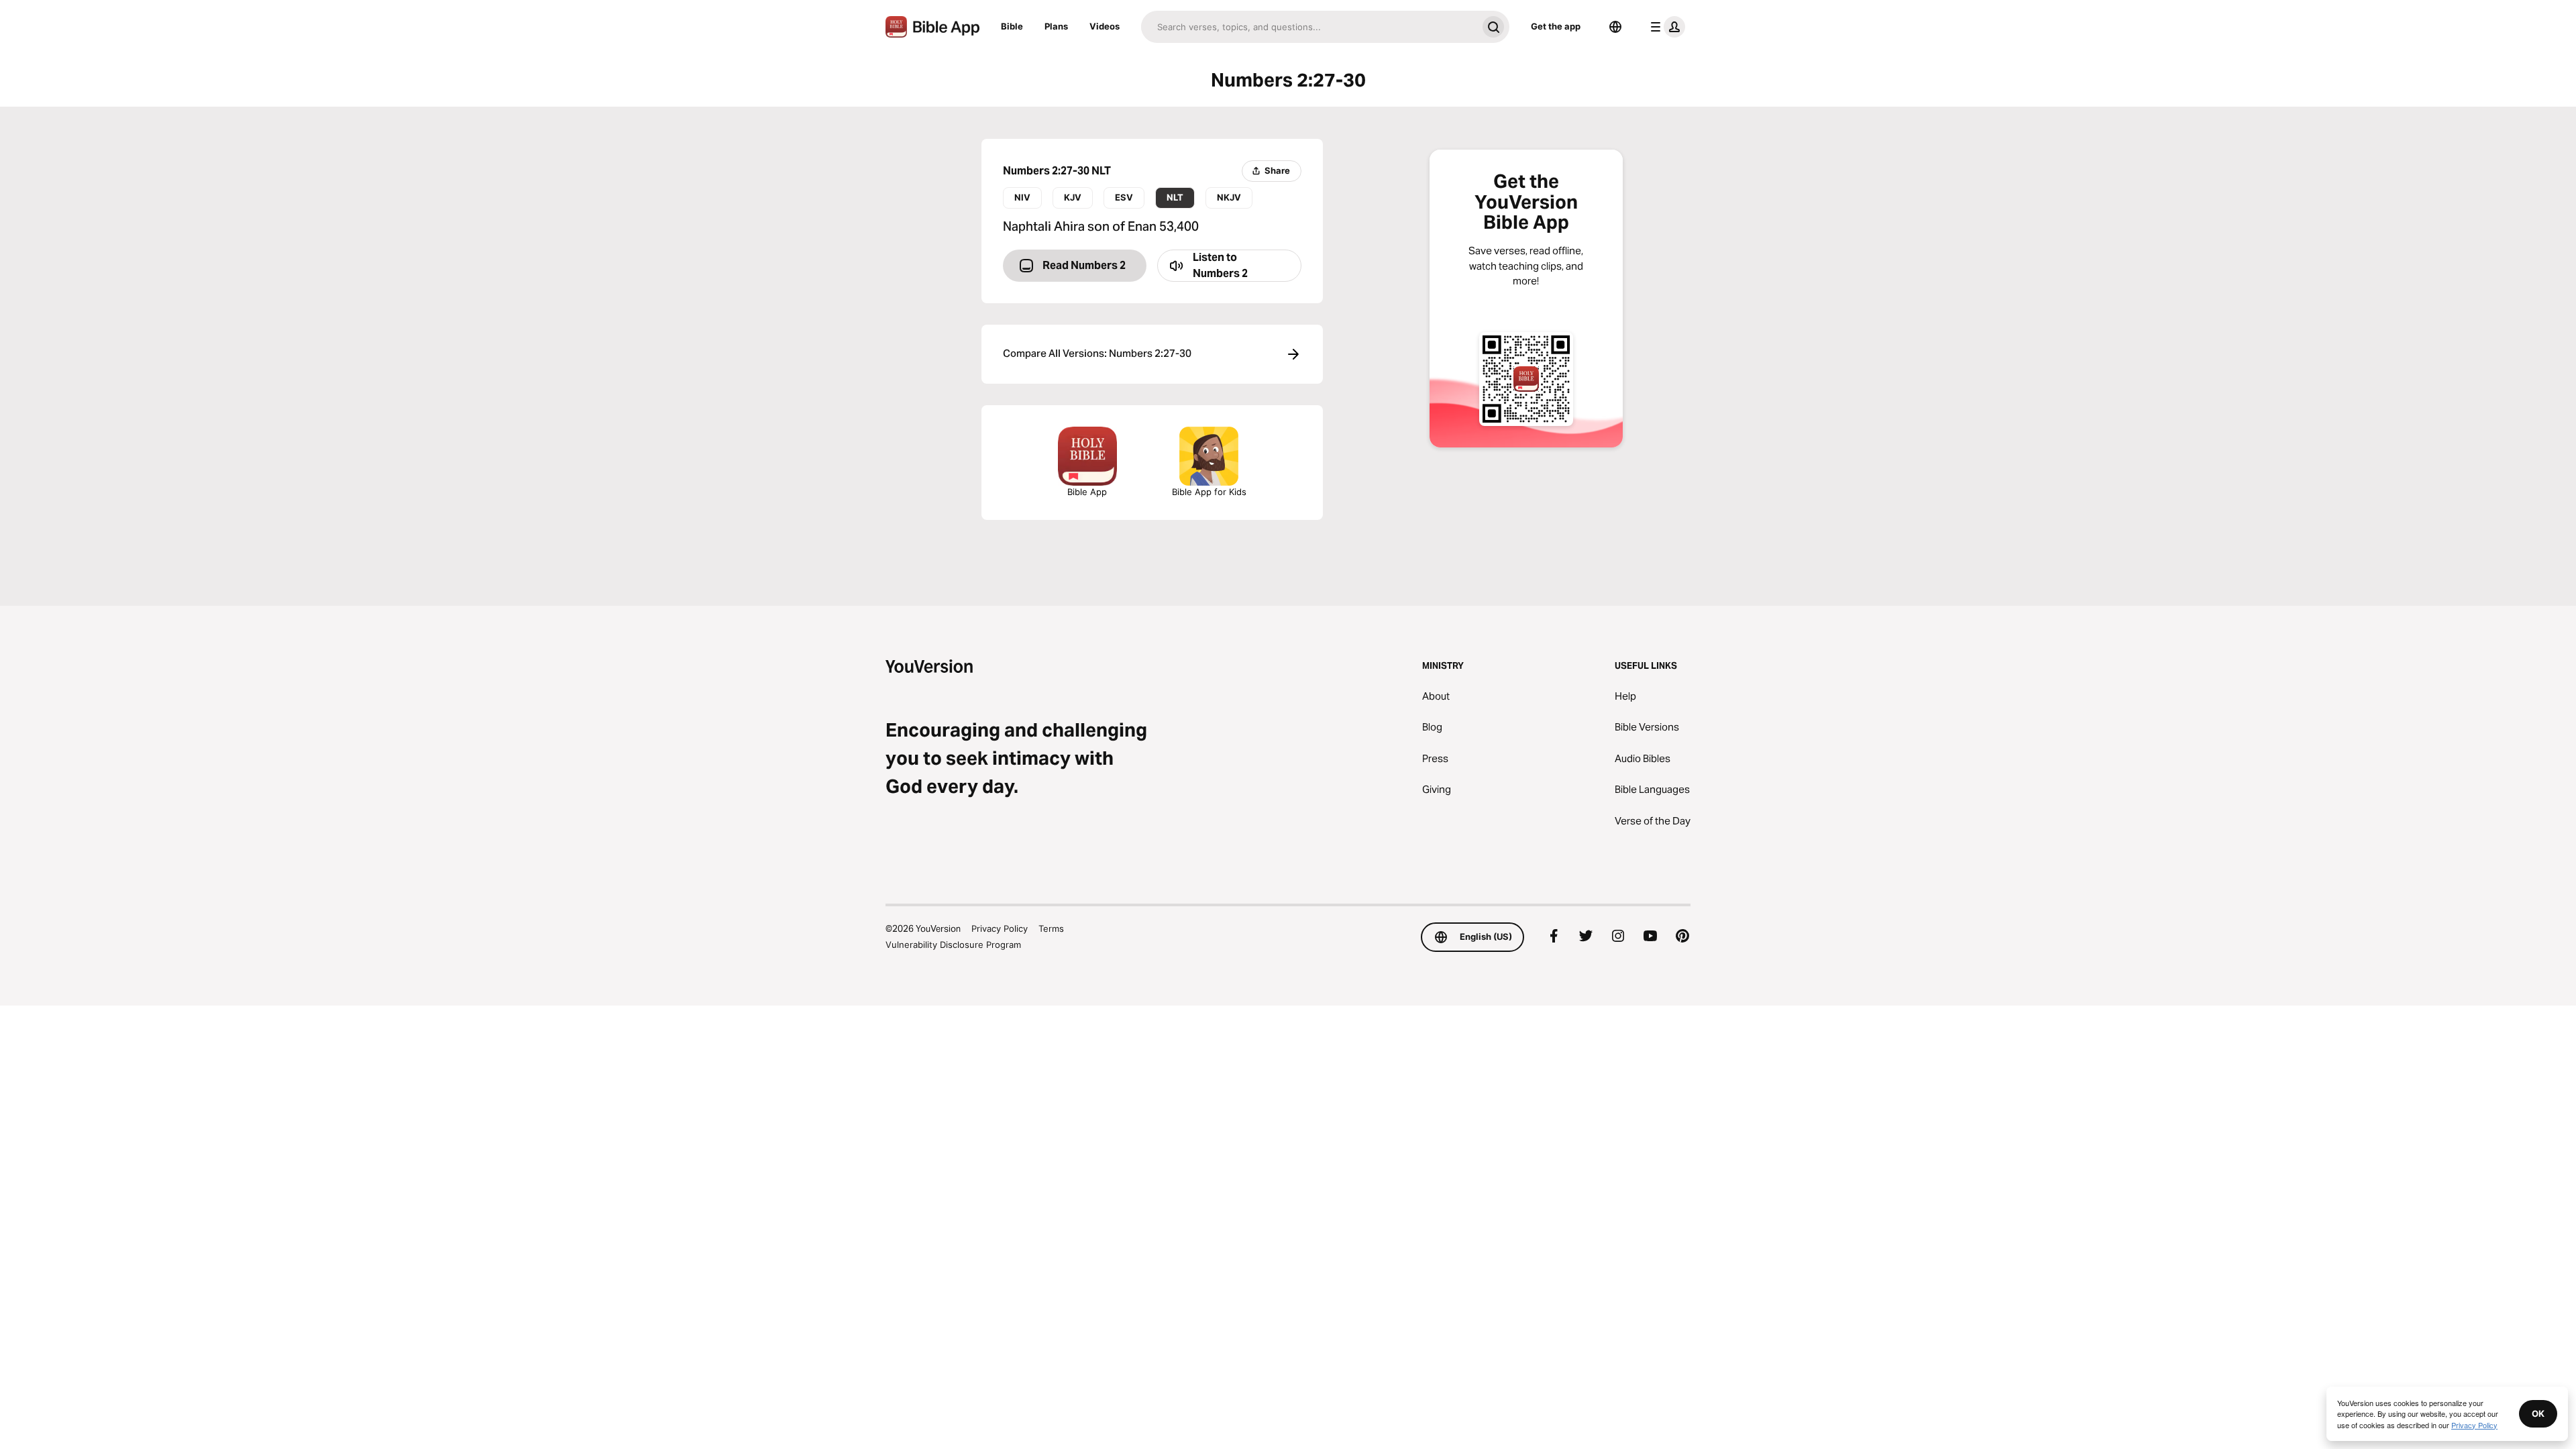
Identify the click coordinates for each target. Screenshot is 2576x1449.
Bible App (1087, 492)
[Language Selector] (1615, 27)
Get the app (1556, 26)
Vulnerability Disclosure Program (953, 945)
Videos (1105, 26)
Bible (1012, 26)
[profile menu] (1665, 27)
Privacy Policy (1000, 928)
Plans (1056, 26)
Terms (1051, 928)
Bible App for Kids (1209, 492)
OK (2538, 1413)
